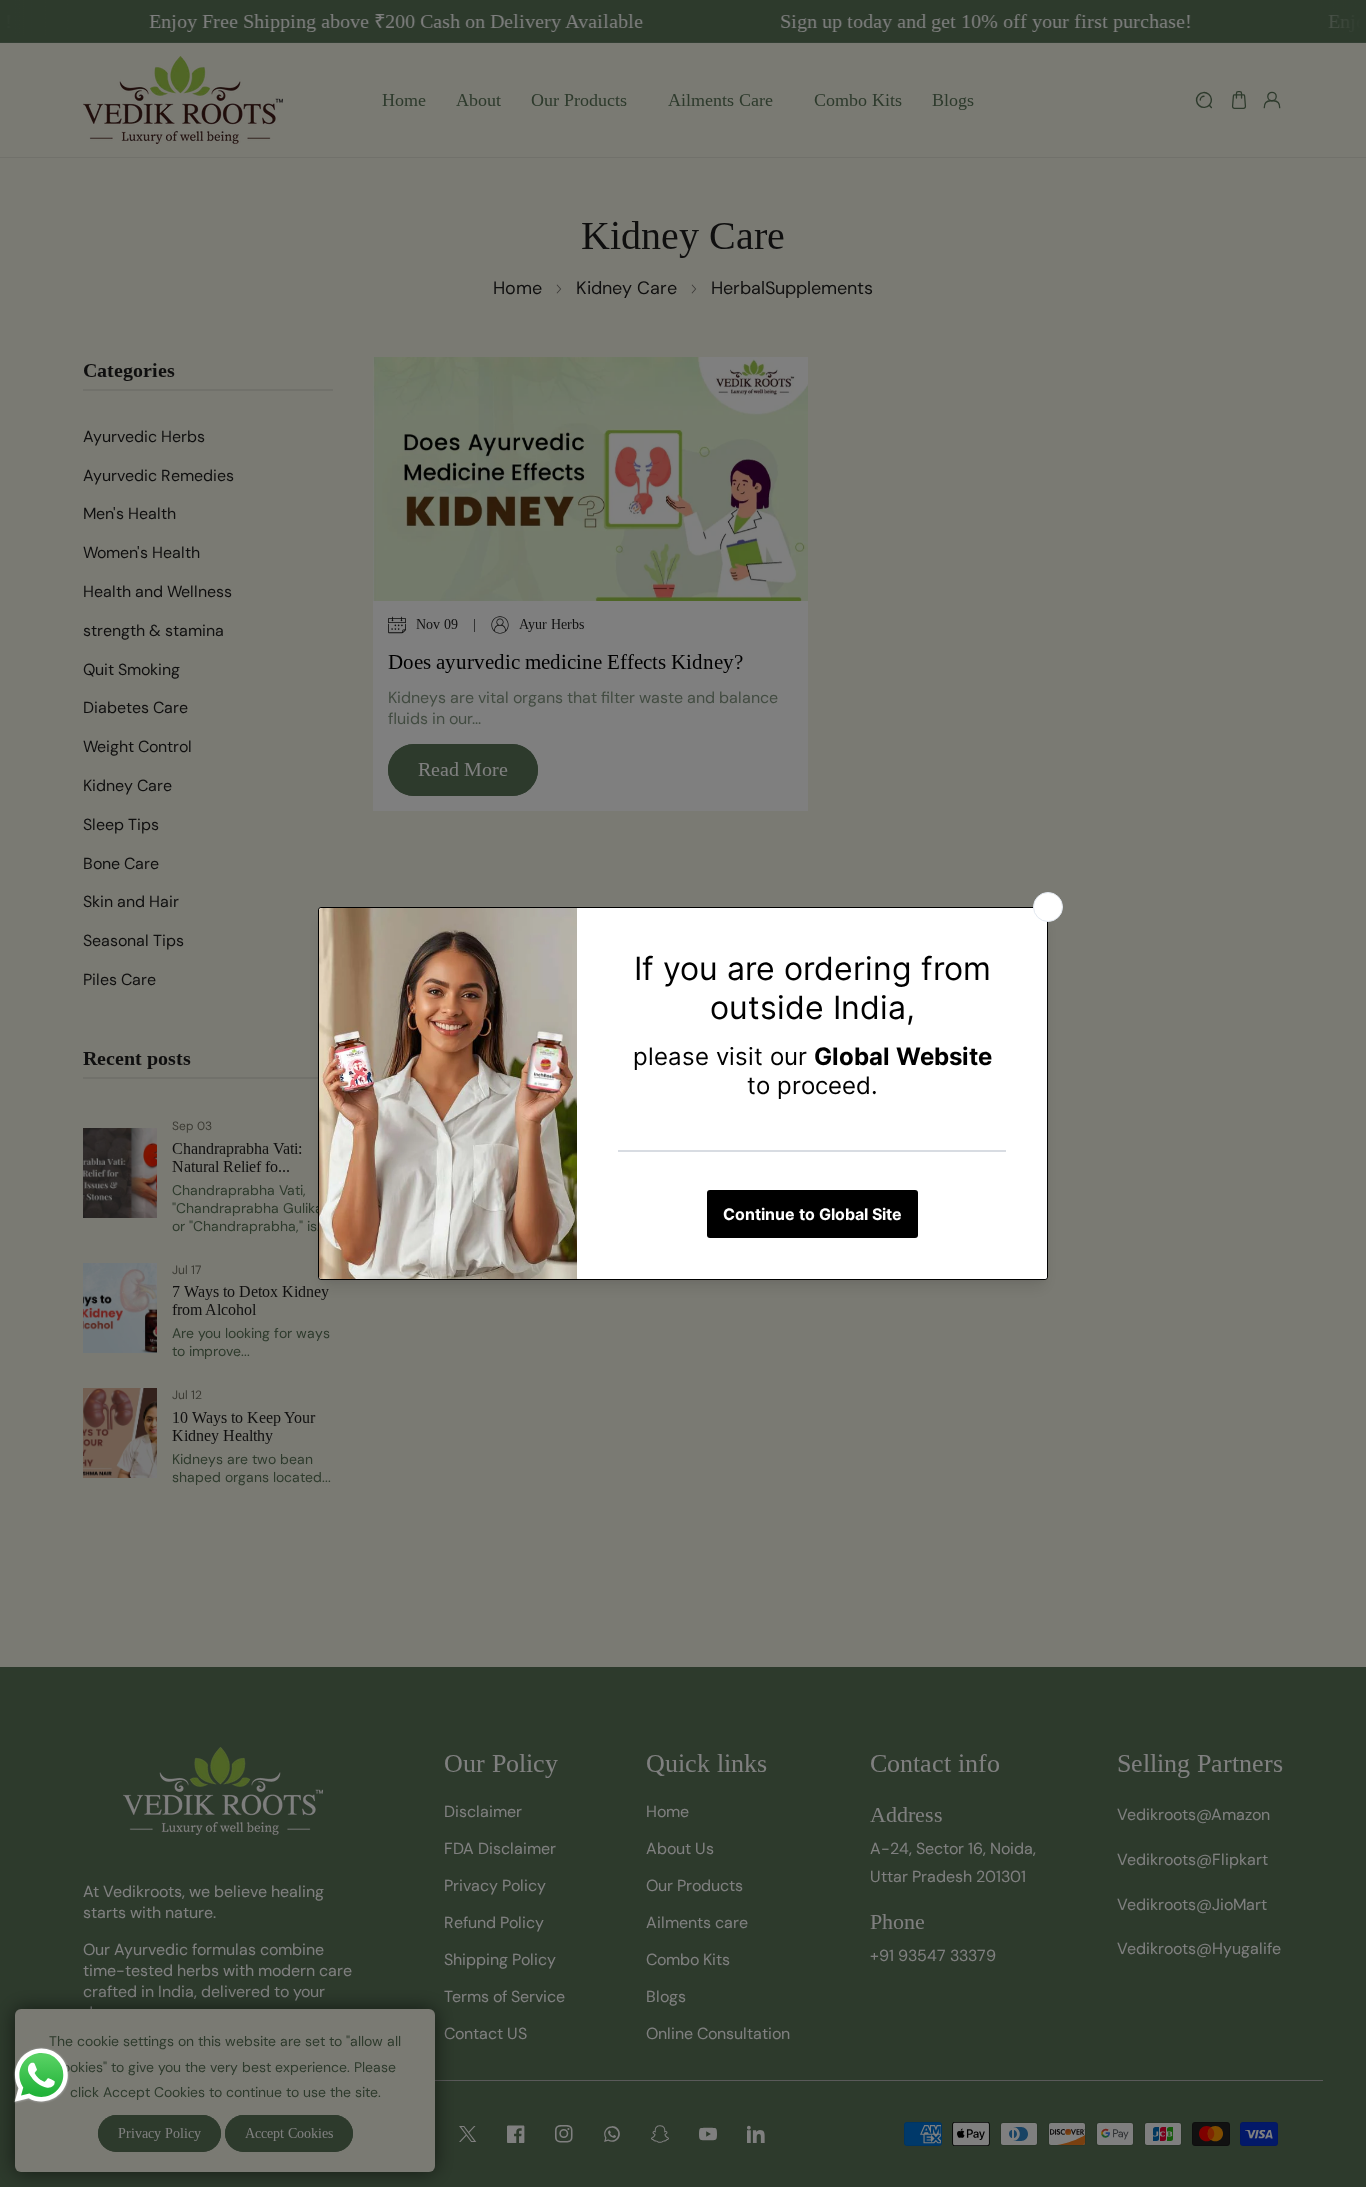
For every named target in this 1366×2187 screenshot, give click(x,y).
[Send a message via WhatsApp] (41, 2075)
